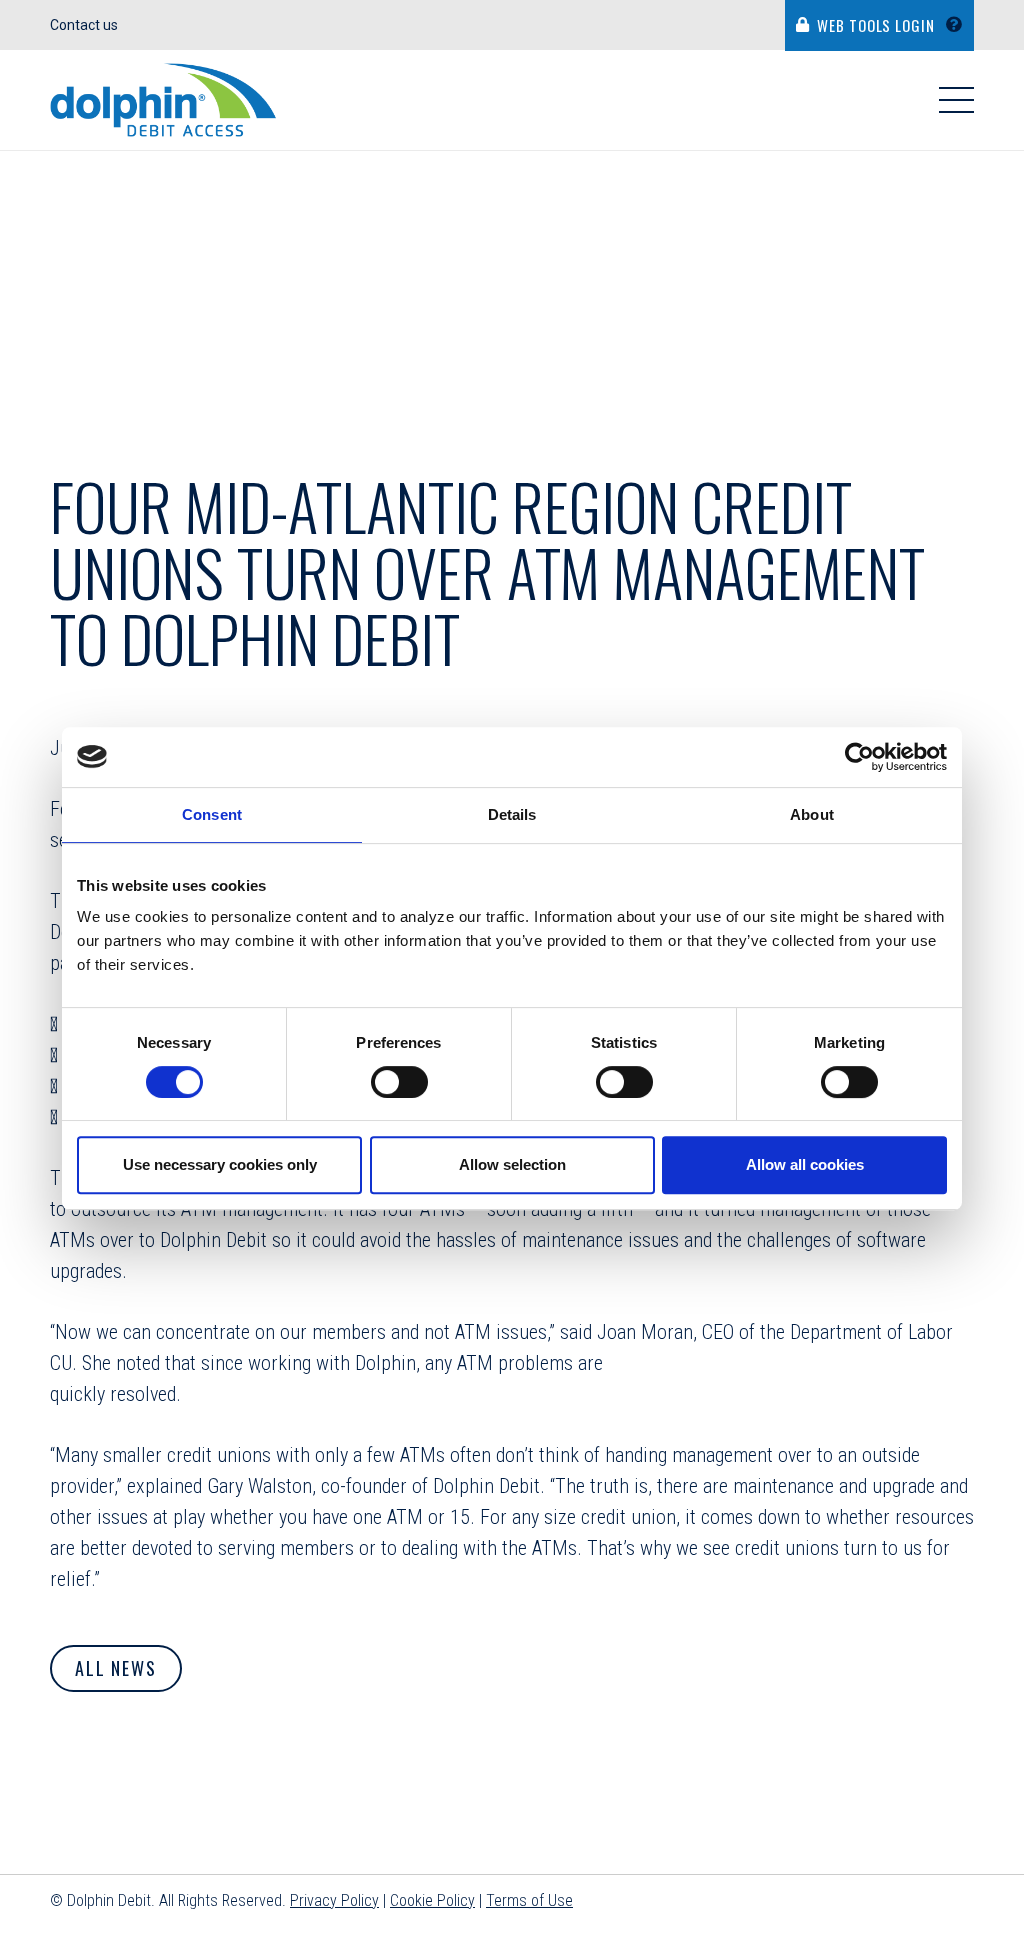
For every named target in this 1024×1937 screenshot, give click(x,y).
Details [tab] (512, 814)
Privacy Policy (334, 1900)
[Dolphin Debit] (163, 100)
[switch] (399, 1082)
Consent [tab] (212, 814)
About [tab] (812, 814)
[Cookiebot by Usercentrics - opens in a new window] (859, 757)
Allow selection (512, 1164)
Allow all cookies (805, 1164)
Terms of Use (529, 1900)
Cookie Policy (432, 1900)
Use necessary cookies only (220, 1164)
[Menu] (956, 100)
